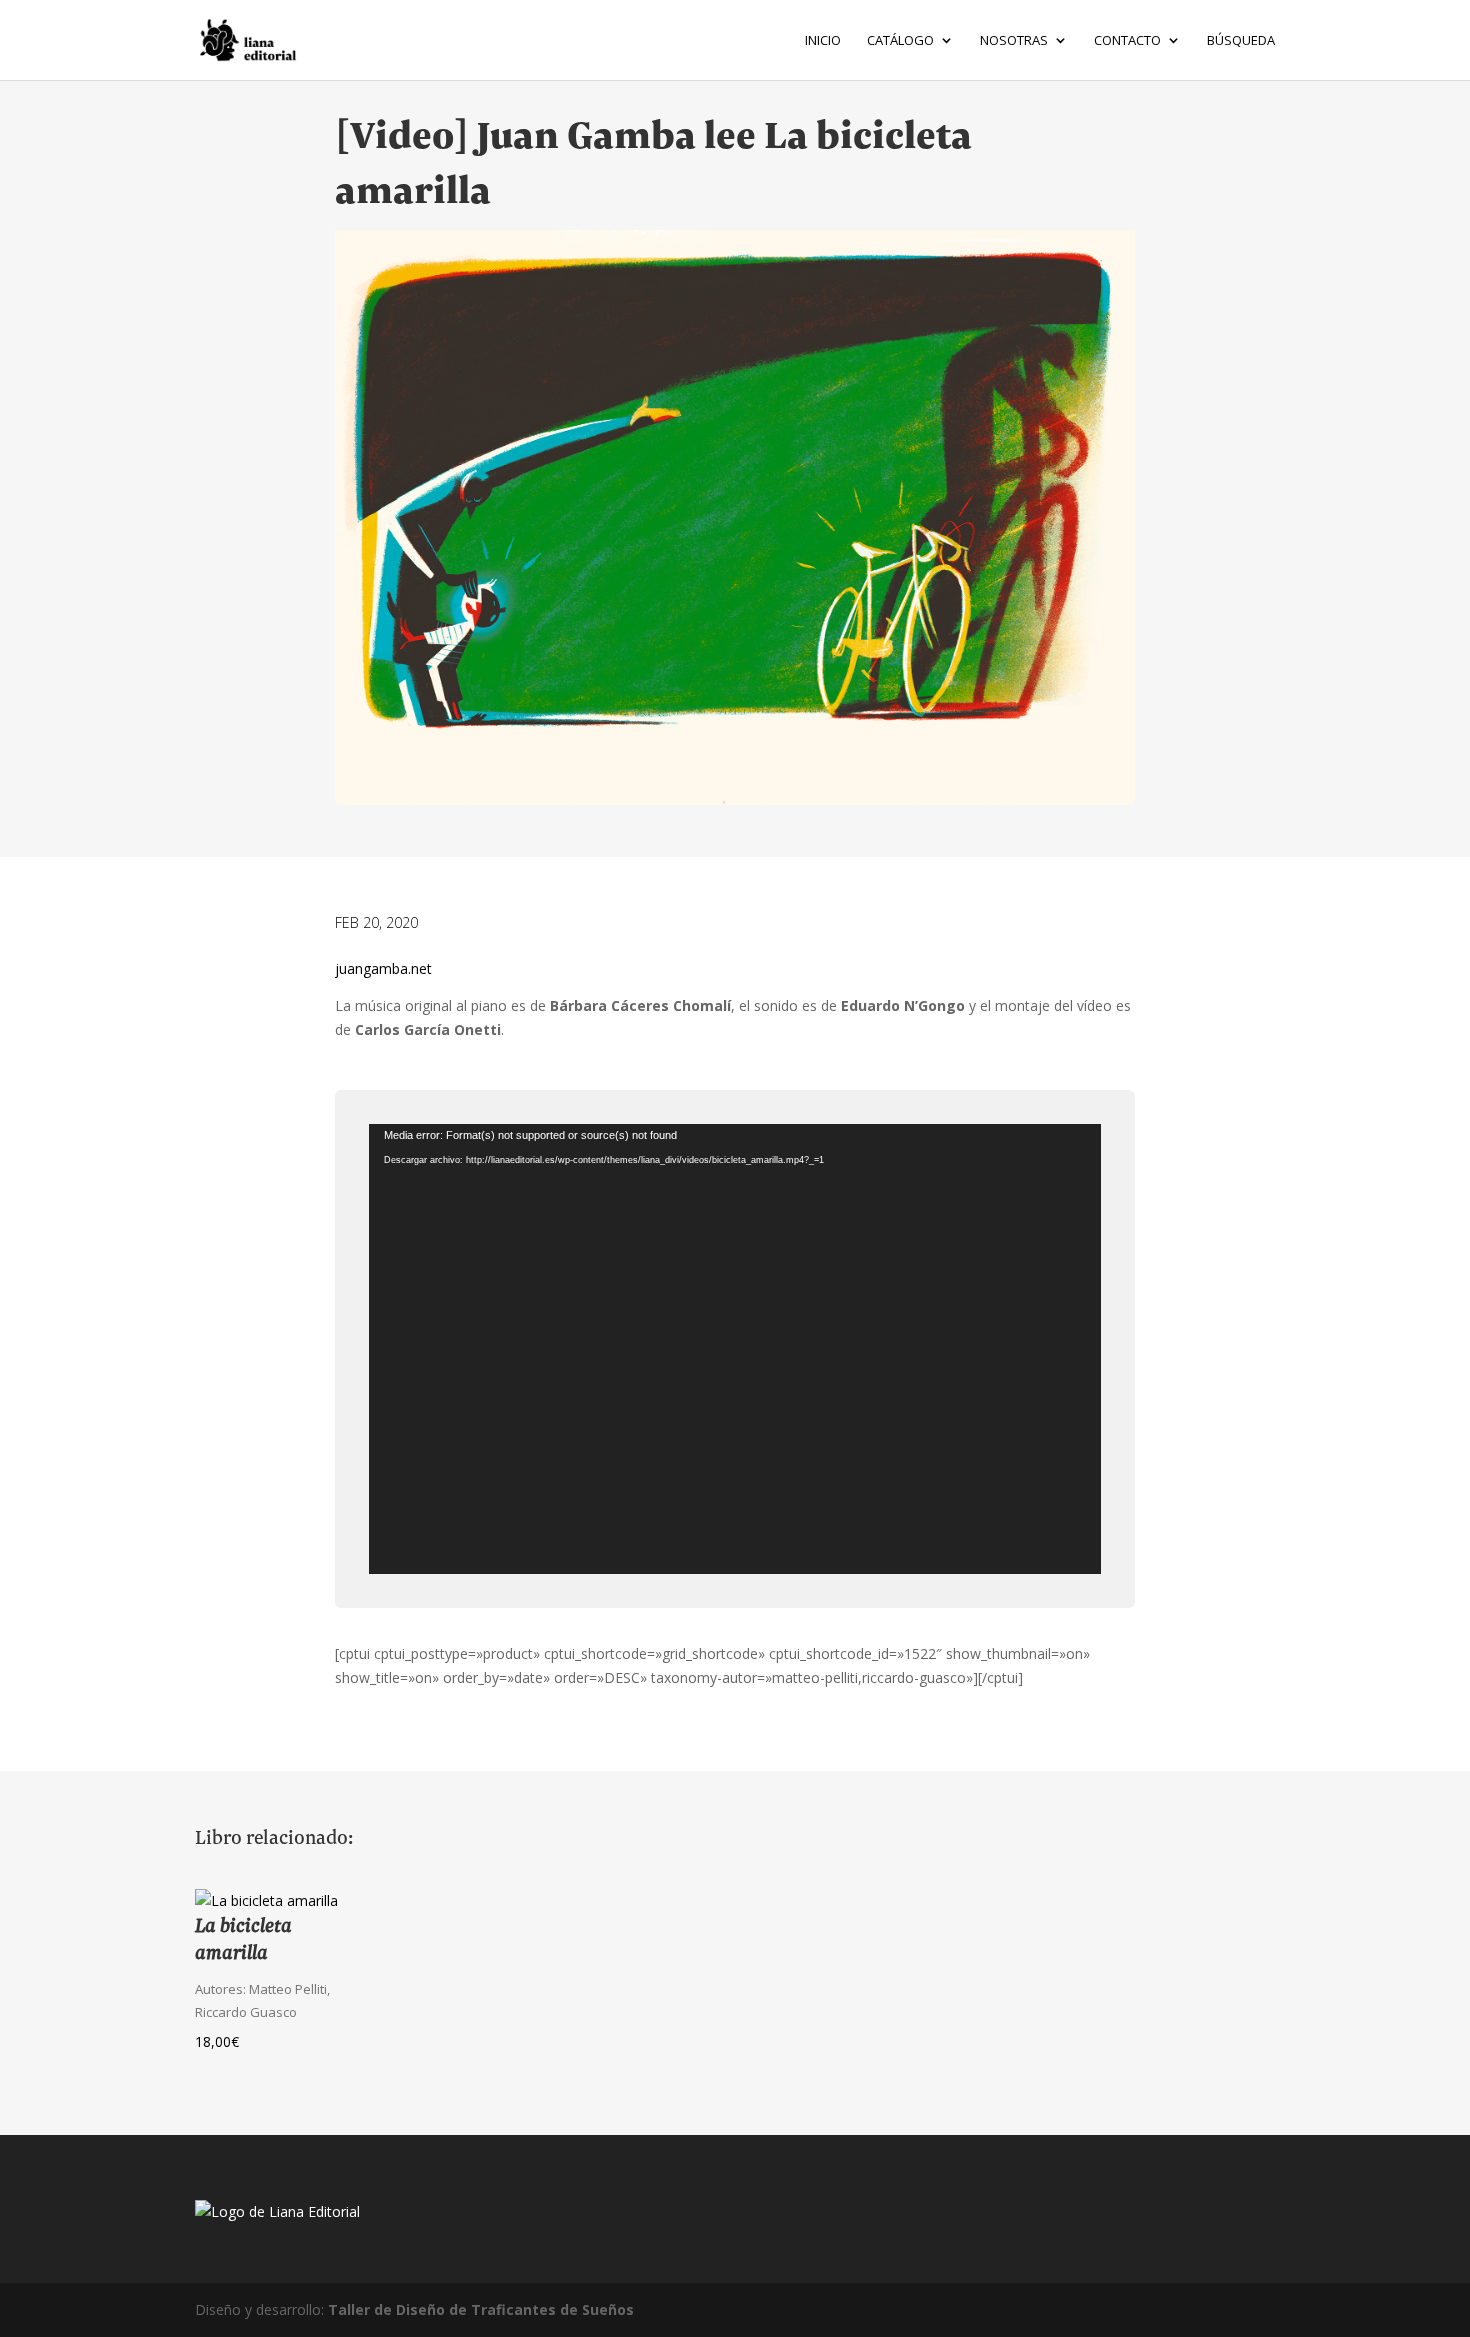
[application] (735, 1349)
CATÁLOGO (900, 41)
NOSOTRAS (1014, 41)
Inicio (823, 41)
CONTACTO (1127, 41)
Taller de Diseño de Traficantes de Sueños (481, 2309)
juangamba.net (383, 968)
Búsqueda (1241, 41)
